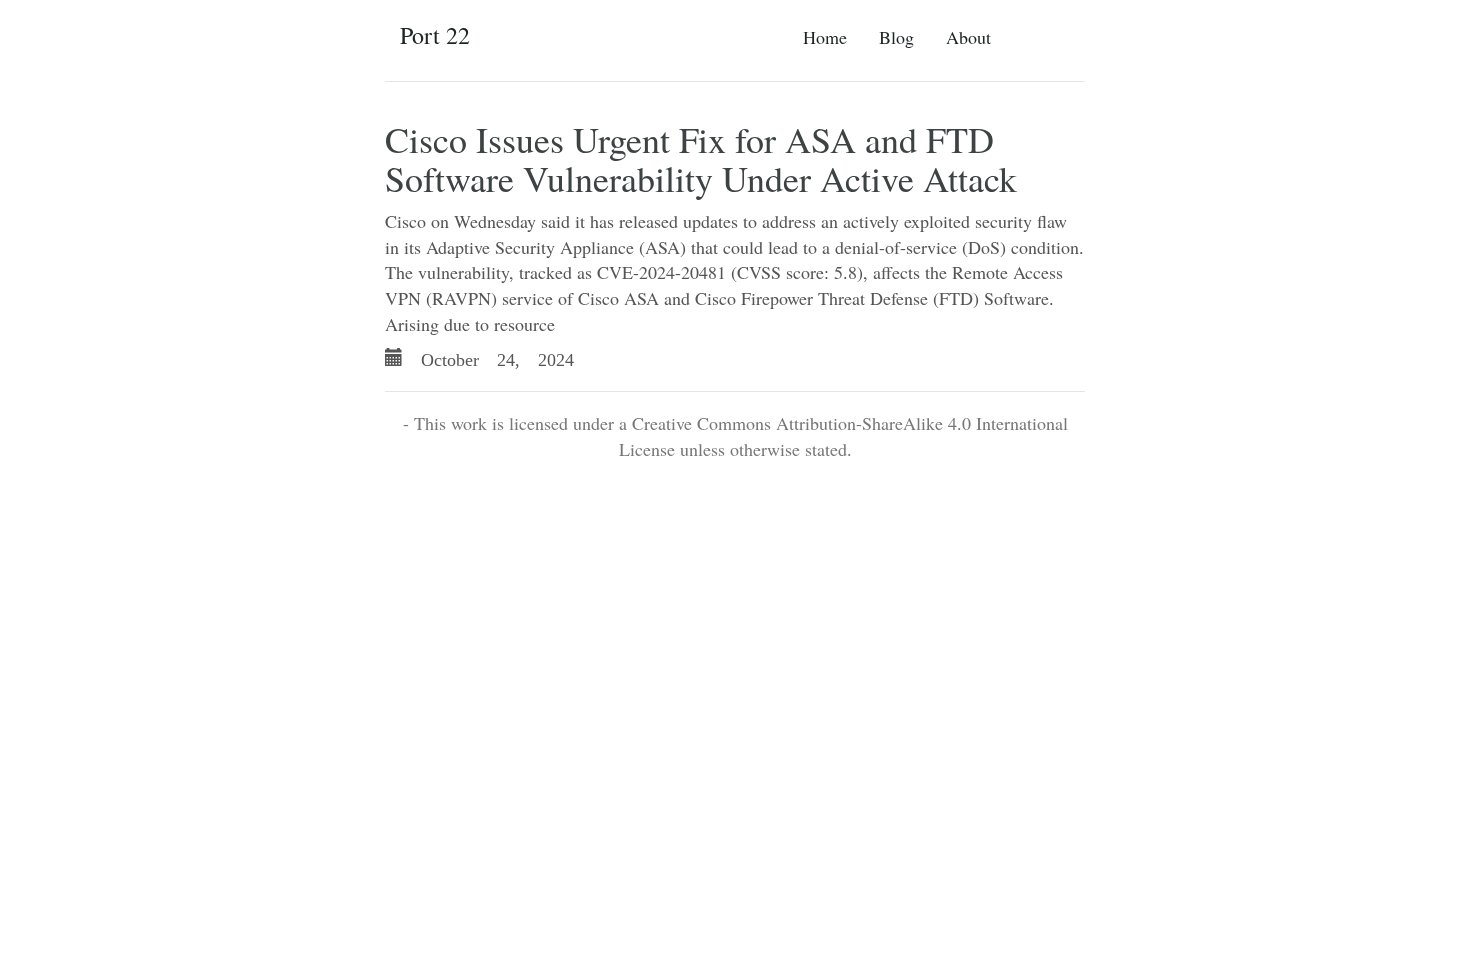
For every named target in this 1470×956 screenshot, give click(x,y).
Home (825, 37)
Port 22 (435, 35)
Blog (896, 37)
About (968, 37)
